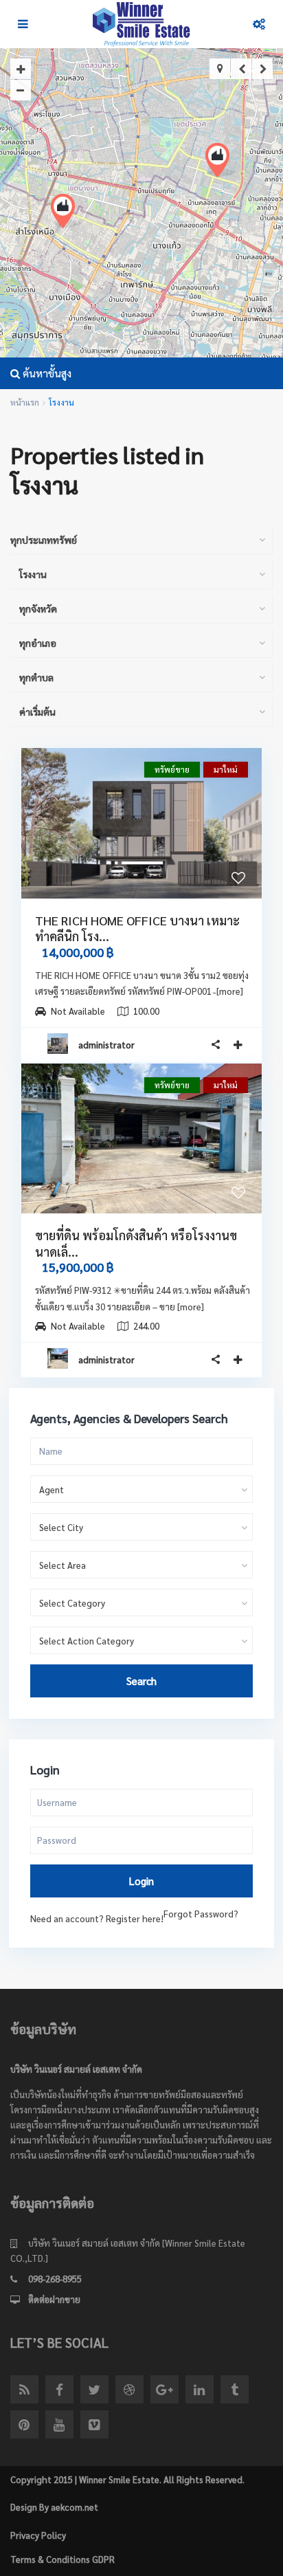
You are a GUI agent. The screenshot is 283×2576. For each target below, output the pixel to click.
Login (141, 1881)
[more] (230, 991)
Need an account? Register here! (97, 1918)
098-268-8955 (55, 2279)
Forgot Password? (201, 1914)
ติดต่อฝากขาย (54, 2299)
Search (141, 1681)
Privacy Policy (38, 2535)
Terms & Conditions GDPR (63, 2559)
